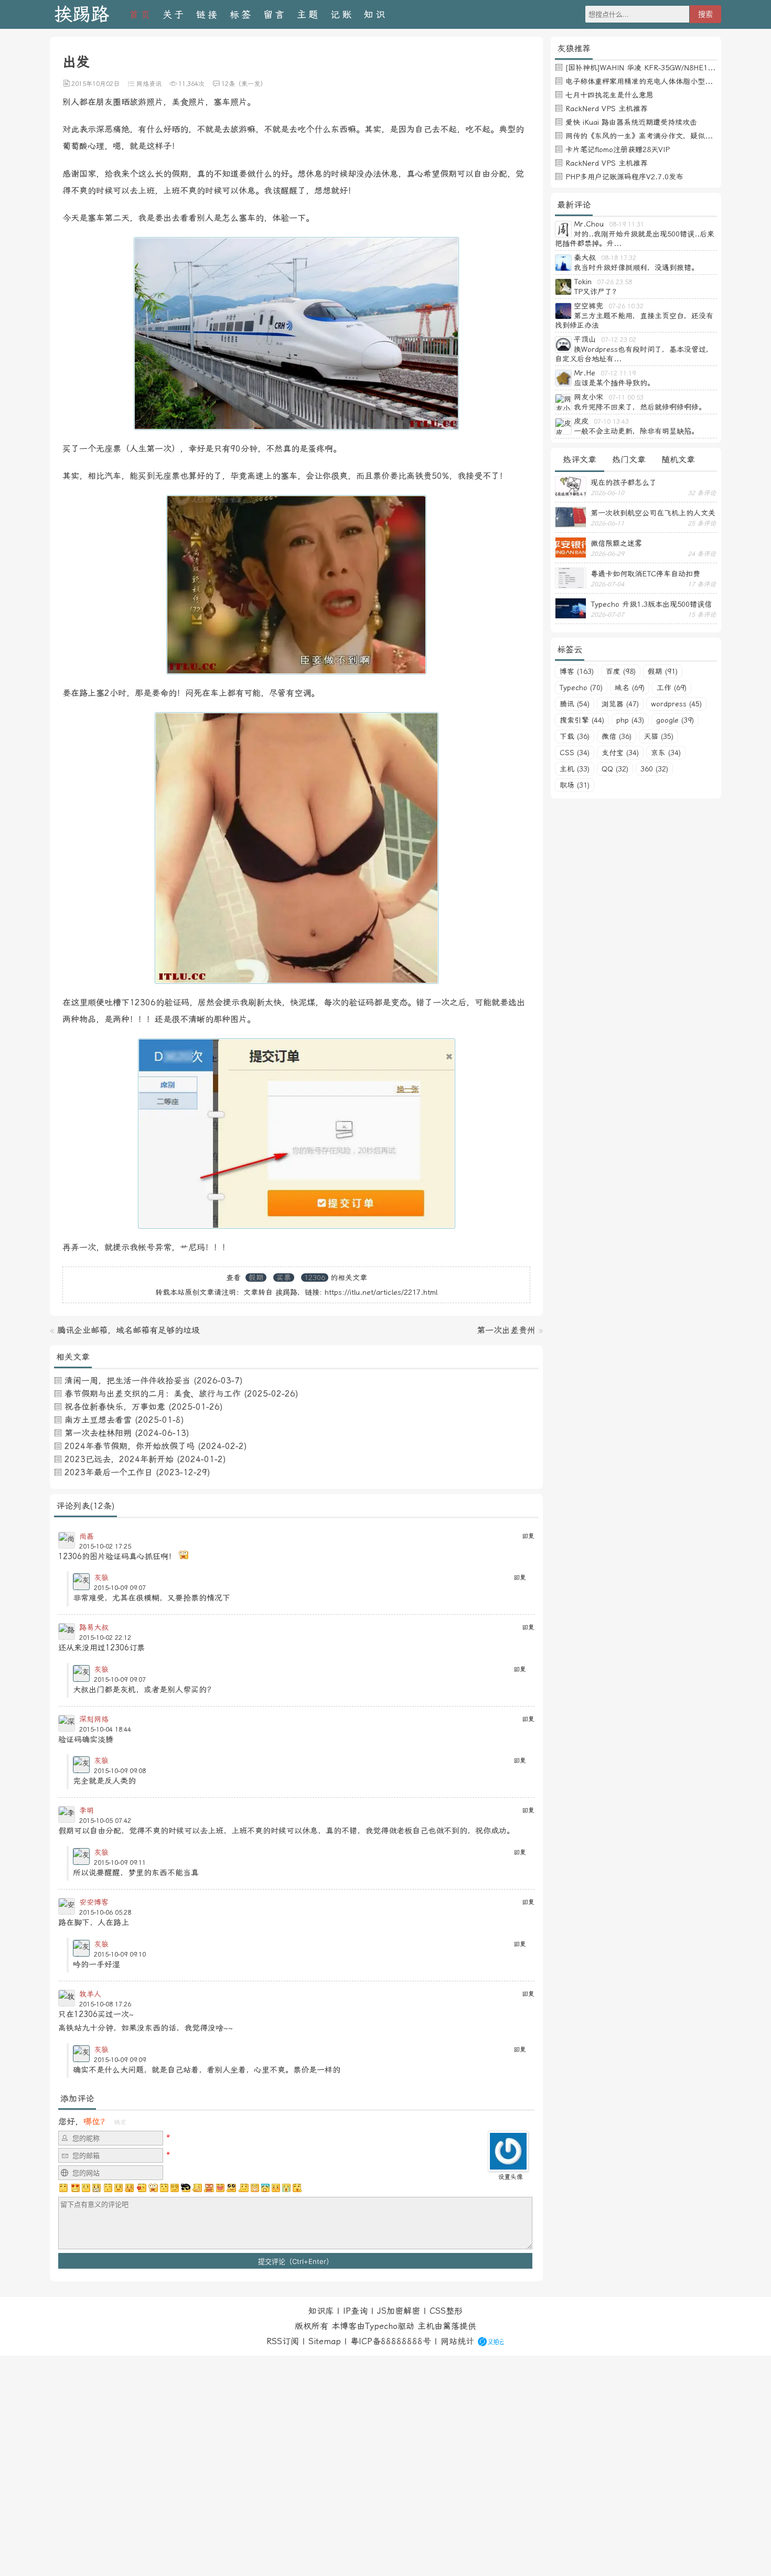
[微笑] (119, 2188)
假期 (256, 1278)
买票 (284, 1278)
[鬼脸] (108, 2188)
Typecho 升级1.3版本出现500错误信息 (651, 604)
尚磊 (87, 1536)
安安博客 (94, 1902)
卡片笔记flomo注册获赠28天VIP (618, 149)
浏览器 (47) (620, 704)
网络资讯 (149, 84)
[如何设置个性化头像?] (508, 2167)
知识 (376, 14)
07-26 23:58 (614, 282)
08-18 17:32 (619, 258)
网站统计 (457, 2341)
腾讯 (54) (575, 704)
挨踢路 (82, 14)
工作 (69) (672, 688)
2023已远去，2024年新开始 (119, 1459)
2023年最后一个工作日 (109, 1472)
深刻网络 (94, 1719)
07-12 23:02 (619, 340)
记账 (342, 14)
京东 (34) (666, 753)
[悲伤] (86, 2188)
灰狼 (101, 1577)
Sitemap (325, 2341)
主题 (308, 14)
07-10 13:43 (611, 422)
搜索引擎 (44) (582, 720)
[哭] (286, 2188)
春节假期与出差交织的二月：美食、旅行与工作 (153, 1394)
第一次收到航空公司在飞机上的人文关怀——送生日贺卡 (653, 513)
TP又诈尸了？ (597, 292)
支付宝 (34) (620, 753)
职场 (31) (575, 785)
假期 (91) (663, 671)
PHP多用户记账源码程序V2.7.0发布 (624, 177)
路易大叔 (94, 1627)
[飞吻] (141, 2188)
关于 (174, 14)
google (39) (675, 720)
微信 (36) (617, 736)
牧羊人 (90, 1994)
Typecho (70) (581, 688)
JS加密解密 (399, 2311)
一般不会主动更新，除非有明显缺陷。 (636, 431)
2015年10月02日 (95, 84)
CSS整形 (446, 2311)
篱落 (451, 2326)
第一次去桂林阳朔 (98, 1433)
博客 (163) (577, 671)
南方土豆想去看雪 (98, 1420)
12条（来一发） (244, 84)
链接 (208, 14)
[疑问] (64, 2188)
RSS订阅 (283, 2341)
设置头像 (510, 2177)
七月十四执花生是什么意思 (609, 95)
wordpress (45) (676, 704)
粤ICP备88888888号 (391, 2341)
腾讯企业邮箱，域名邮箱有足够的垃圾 (128, 1330)
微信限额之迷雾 (616, 543)
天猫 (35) (658, 736)
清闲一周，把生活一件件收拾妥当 (127, 1381)
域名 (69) (630, 688)
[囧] (265, 2188)
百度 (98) (621, 671)
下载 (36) (575, 736)
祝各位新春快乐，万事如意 (115, 1407)
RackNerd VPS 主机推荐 (607, 109)
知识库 (321, 2311)
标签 (241, 14)
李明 (87, 1810)
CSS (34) (575, 753)
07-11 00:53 (626, 398)
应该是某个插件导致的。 (614, 383)
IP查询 (355, 2311)
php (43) (630, 720)
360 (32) (654, 769)
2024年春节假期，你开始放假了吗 (130, 1446)
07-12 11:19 (618, 373)
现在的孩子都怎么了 (624, 482)
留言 (275, 14)
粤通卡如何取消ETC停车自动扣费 (645, 574)
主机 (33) (575, 769)
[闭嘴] (97, 2188)
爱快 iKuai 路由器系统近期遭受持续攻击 (631, 122)
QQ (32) (615, 769)
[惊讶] (153, 2188)
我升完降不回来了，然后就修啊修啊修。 (640, 407)
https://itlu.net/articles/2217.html (381, 1292)
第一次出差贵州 (506, 1330)
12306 (315, 1278)
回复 (528, 1536)
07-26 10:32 (626, 306)
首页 (141, 14)
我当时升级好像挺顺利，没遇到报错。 (636, 267)
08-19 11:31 (627, 224)
